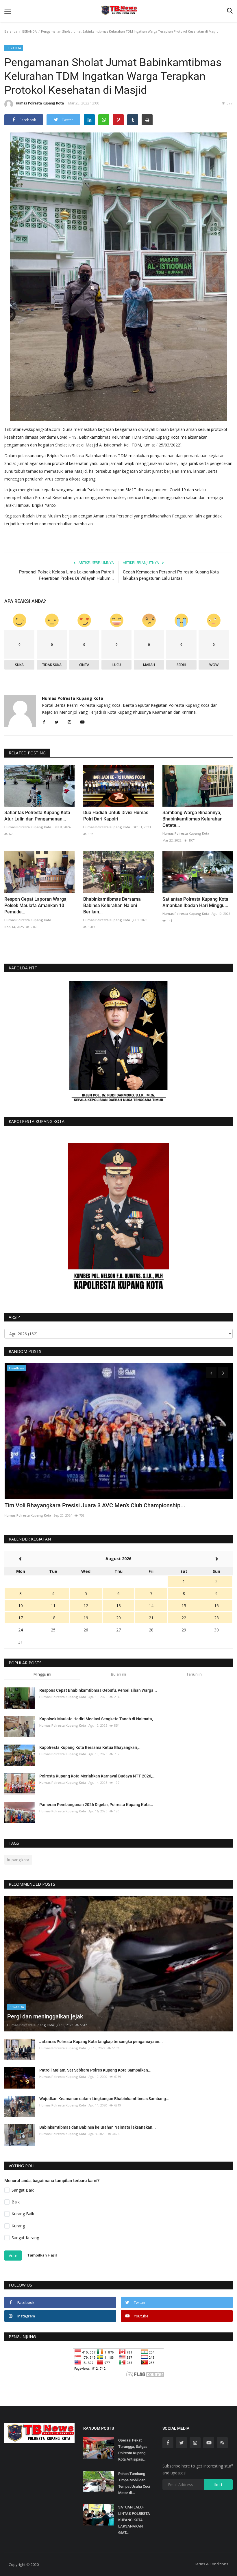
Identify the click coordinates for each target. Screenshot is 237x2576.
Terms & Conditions (211, 2564)
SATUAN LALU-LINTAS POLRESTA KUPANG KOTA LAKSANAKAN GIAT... (134, 2520)
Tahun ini (195, 1674)
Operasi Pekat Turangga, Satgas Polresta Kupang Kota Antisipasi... (133, 2450)
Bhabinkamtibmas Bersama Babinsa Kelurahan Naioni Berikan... (112, 905)
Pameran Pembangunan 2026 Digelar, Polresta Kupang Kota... (96, 1805)
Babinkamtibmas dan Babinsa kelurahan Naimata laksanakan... (98, 2127)
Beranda (11, 31)
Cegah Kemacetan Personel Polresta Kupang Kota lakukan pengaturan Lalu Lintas (171, 575)
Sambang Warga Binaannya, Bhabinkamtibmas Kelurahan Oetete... (192, 819)
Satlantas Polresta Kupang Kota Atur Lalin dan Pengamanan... (37, 816)
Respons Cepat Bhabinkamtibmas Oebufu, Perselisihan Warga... (98, 1690)
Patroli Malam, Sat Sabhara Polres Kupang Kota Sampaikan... (95, 2070)
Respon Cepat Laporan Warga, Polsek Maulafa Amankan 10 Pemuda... (36, 905)
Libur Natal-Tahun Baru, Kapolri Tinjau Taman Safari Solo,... (80, 1505)
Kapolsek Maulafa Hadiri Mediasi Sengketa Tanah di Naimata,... (98, 1719)
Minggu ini (42, 1674)
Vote (13, 2256)
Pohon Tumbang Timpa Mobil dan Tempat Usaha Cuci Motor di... (134, 2483)
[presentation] (211, 1373)
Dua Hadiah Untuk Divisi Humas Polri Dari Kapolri (116, 816)
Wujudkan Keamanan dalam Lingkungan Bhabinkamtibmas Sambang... (104, 2099)
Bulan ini (118, 1674)
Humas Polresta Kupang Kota (40, 103)
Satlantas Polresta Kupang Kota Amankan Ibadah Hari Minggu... (195, 902)
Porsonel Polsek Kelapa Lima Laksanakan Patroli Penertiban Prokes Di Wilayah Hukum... (66, 575)
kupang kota (18, 1860)
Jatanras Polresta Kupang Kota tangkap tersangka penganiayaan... (101, 2042)
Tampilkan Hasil (42, 2255)
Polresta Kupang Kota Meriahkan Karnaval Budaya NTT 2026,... (97, 1776)
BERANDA (29, 31)
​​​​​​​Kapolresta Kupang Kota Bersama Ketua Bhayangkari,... (90, 1747)
